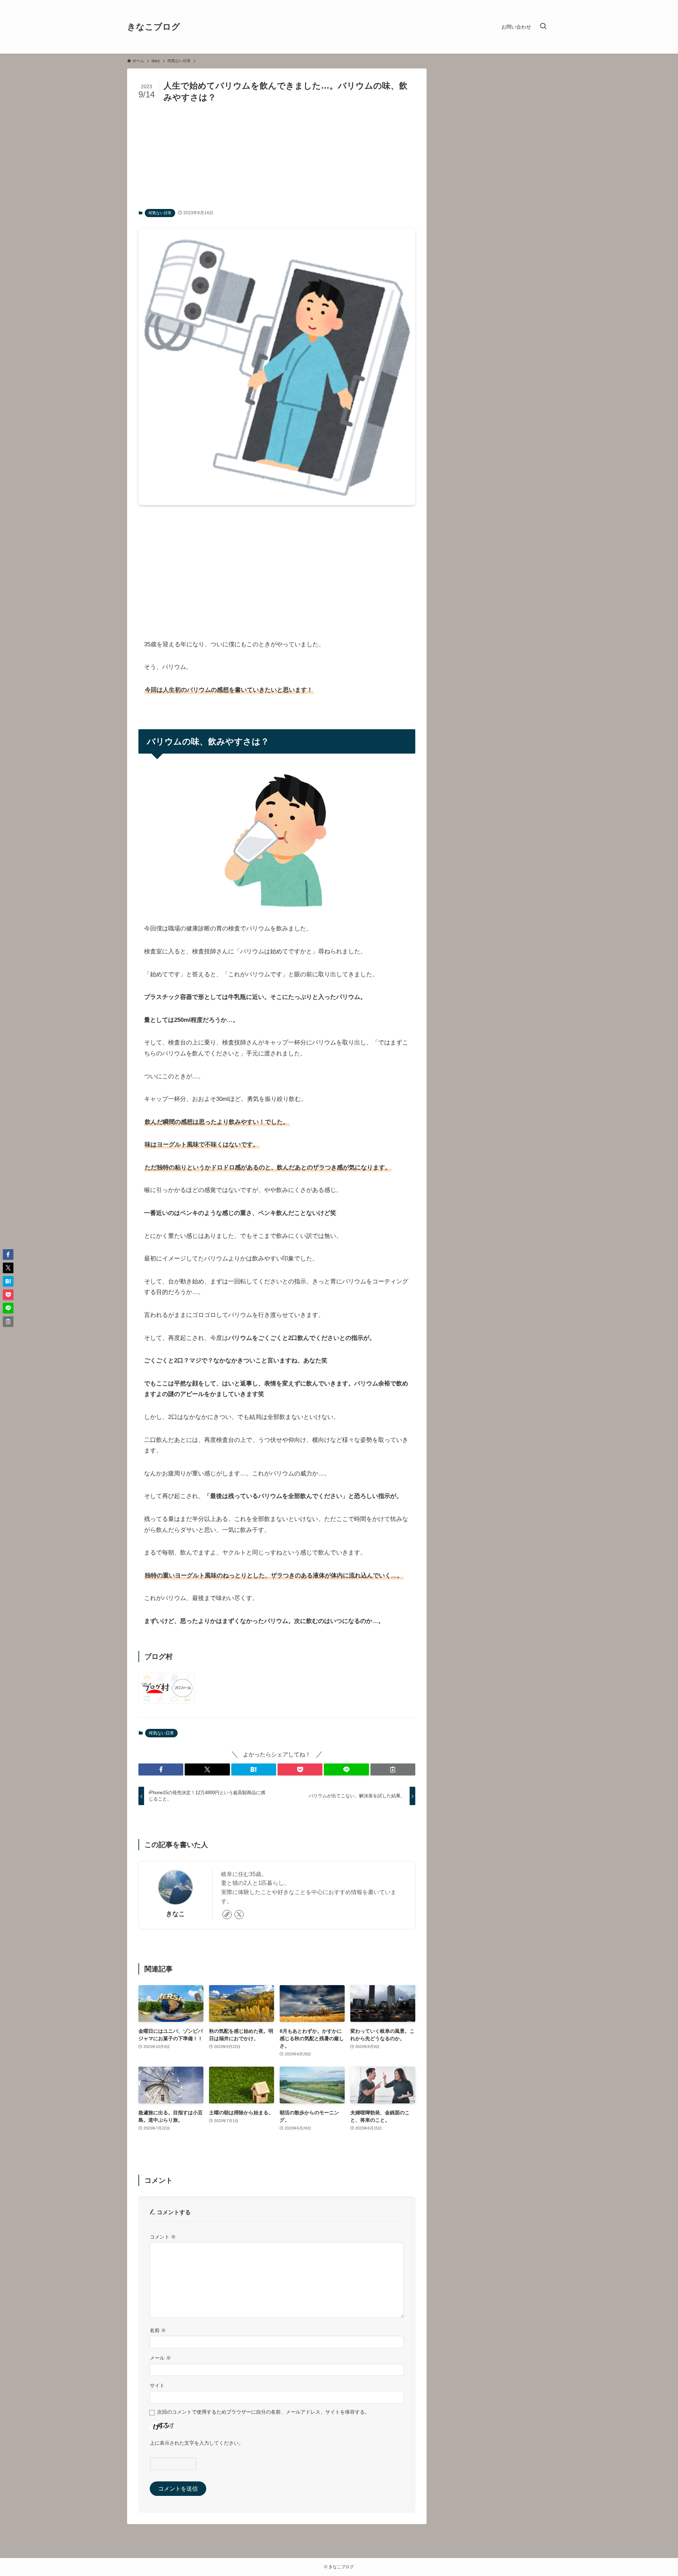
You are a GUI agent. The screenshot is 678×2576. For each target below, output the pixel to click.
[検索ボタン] (543, 27)
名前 (158, 2330)
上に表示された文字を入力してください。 (197, 2443)
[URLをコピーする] (393, 1769)
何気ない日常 (160, 213)
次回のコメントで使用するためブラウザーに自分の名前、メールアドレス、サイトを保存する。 (263, 2412)
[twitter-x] (239, 1915)
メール (160, 2358)
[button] (161, 1769)
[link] (227, 1915)
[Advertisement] (277, 156)
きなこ (176, 1914)
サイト (157, 2385)
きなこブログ (154, 27)
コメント (163, 2237)
